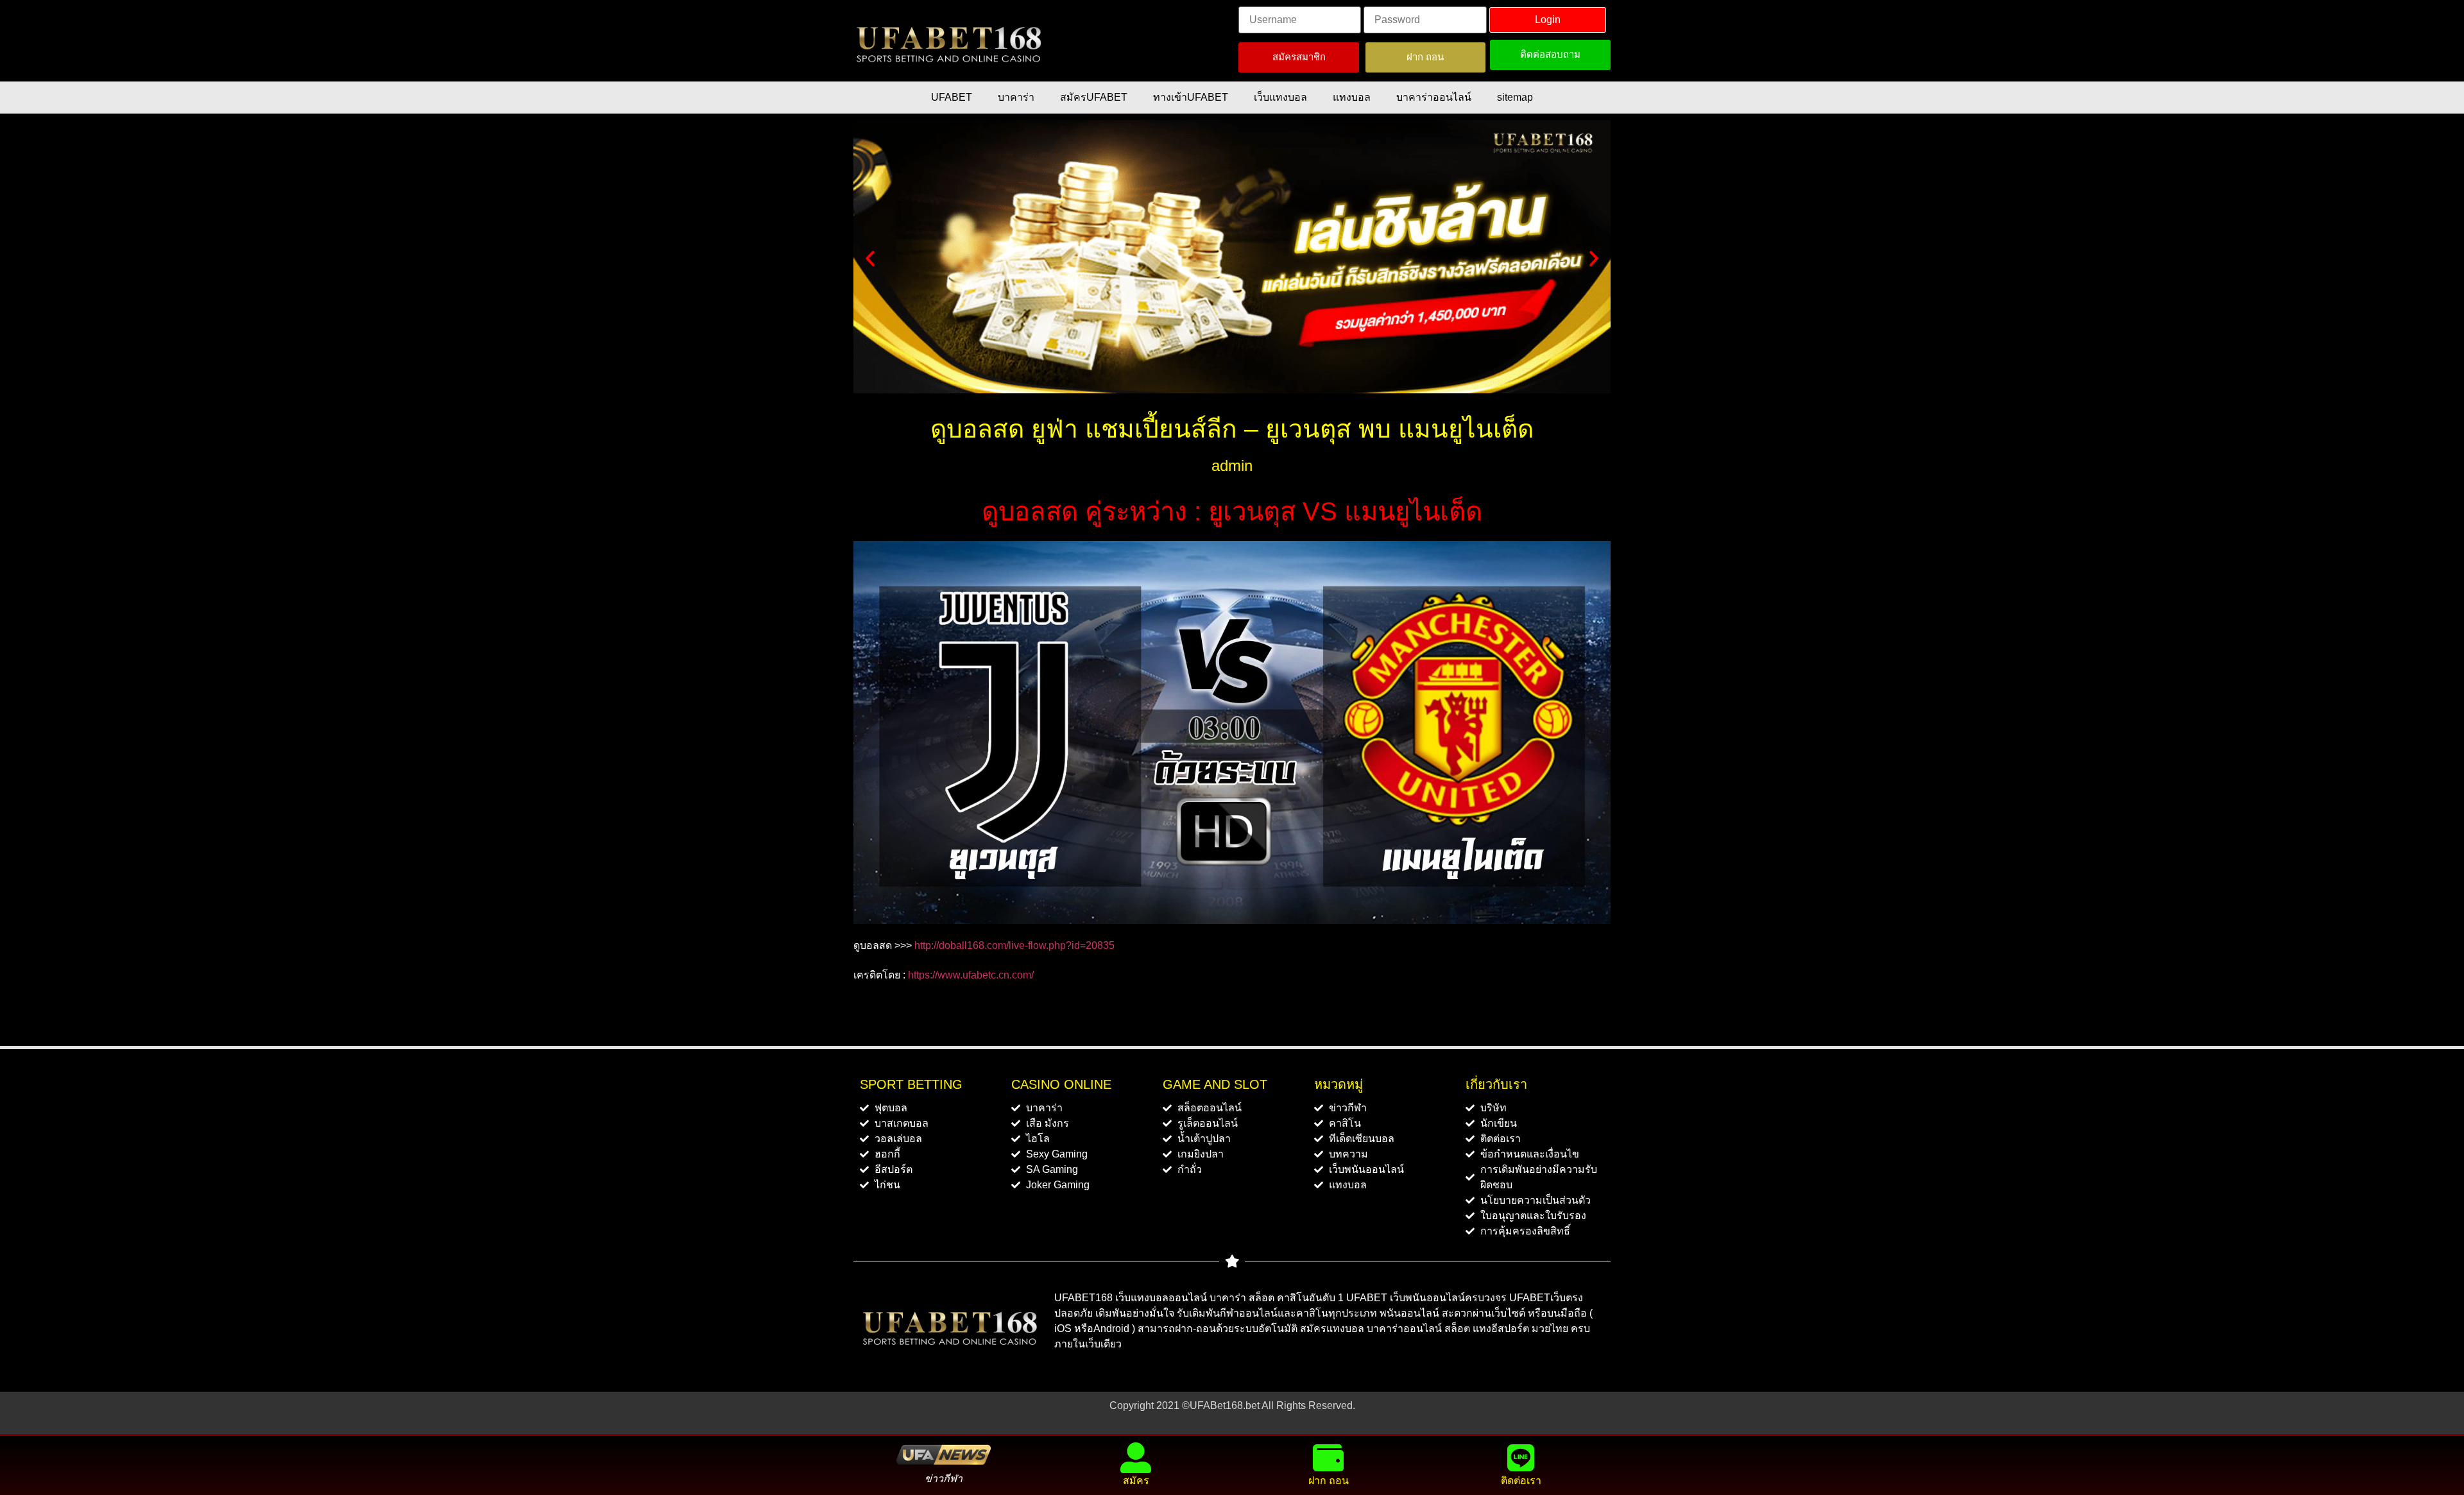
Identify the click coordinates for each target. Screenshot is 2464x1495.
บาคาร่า (1016, 97)
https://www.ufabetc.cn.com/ (971, 975)
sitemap (1515, 97)
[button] (870, 259)
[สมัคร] (1136, 1458)
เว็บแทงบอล (1280, 97)
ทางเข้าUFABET (1191, 97)
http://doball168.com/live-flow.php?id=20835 (1014, 945)
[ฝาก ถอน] (1328, 1458)
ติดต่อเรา (1521, 1481)
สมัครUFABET (1094, 97)
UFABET (952, 97)
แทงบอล (1352, 97)
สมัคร (1136, 1481)
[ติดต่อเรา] (1521, 1458)
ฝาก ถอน (1329, 1481)
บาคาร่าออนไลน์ (1434, 97)
